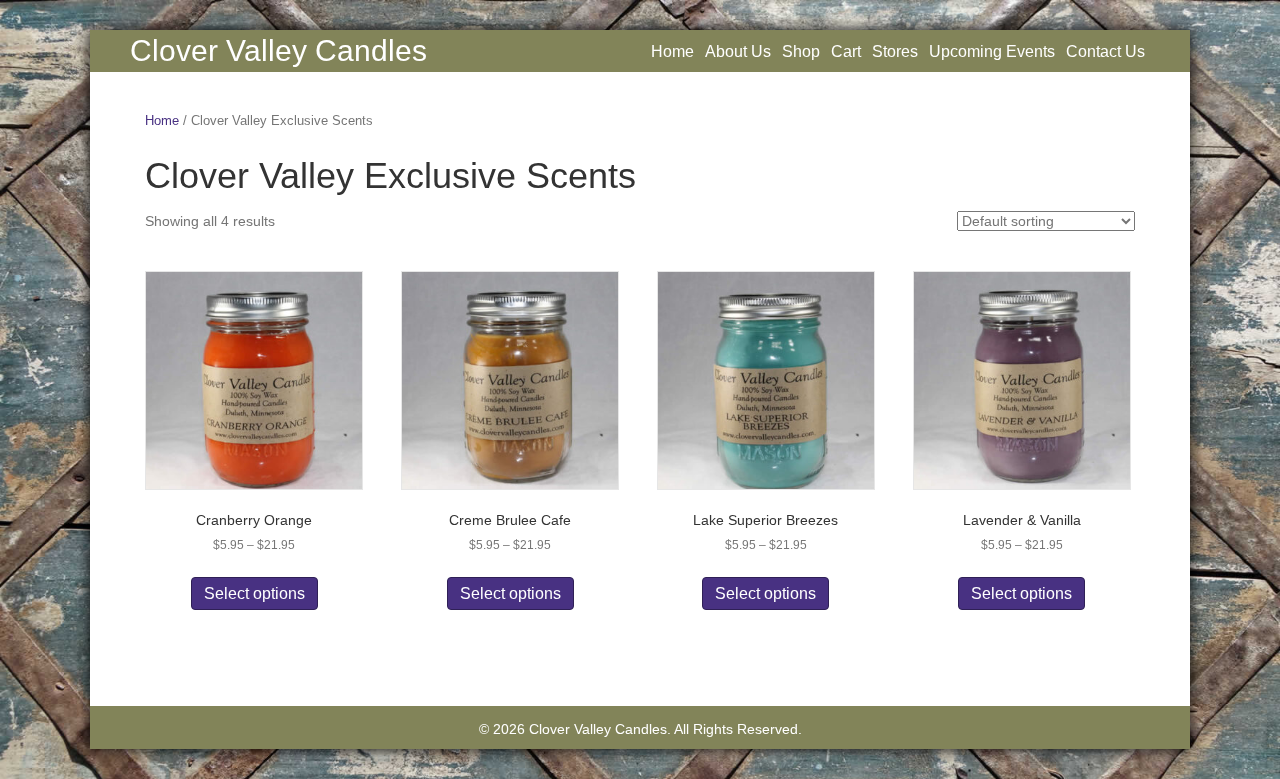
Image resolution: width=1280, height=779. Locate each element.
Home (672, 51)
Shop (801, 51)
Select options (254, 593)
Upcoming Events (992, 51)
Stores (895, 51)
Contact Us (1105, 51)
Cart (846, 51)
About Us (738, 51)
